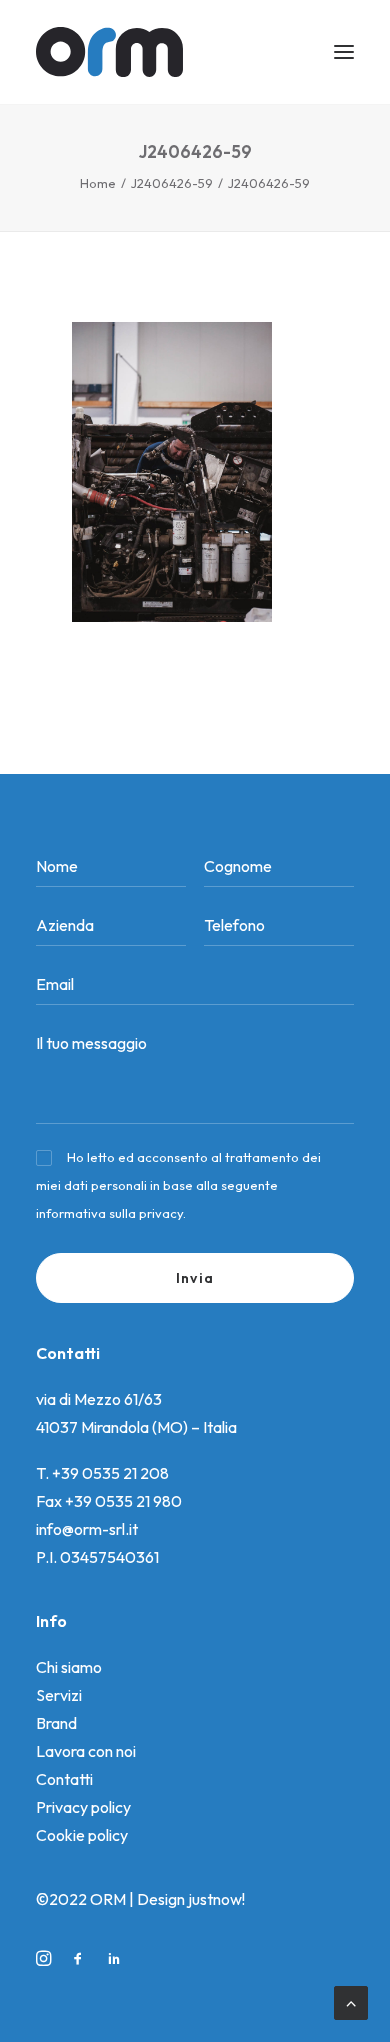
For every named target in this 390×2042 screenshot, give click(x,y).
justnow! (216, 1899)
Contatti (64, 1779)
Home (98, 183)
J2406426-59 (172, 183)
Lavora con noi (86, 1751)
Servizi (59, 1695)
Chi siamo (69, 1667)
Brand (56, 1723)
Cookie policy (82, 1835)
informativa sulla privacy (109, 1213)
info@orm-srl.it (87, 1529)
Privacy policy (83, 1807)
